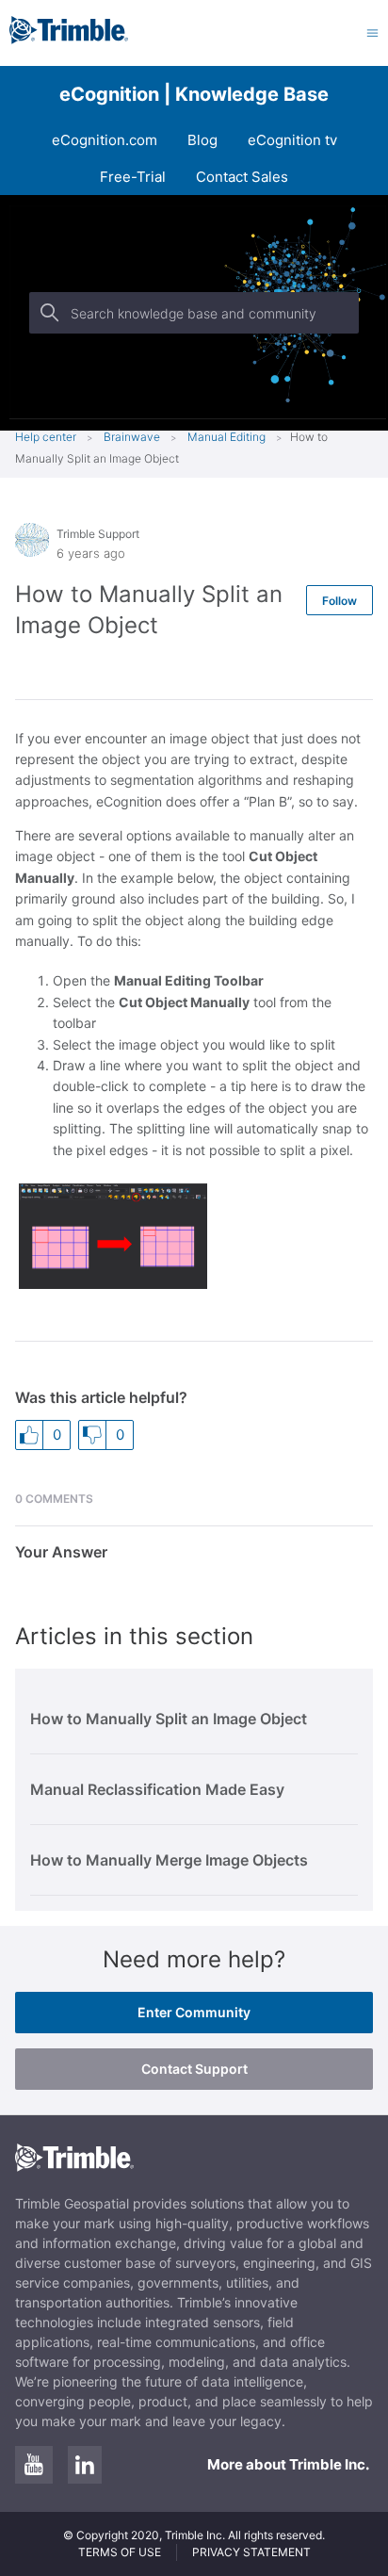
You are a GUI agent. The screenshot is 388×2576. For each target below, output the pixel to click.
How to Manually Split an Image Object (169, 1719)
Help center (46, 437)
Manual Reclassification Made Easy (157, 1789)
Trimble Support (98, 534)
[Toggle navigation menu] (372, 33)
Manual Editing (226, 437)
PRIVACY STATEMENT (251, 2552)
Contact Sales (242, 177)
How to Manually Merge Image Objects (169, 1860)
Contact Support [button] (194, 2069)
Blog (202, 140)
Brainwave (132, 437)
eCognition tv (292, 140)
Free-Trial (133, 177)
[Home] (69, 39)
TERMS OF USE (120, 2552)
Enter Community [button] (194, 2012)
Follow (339, 601)
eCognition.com (105, 140)
